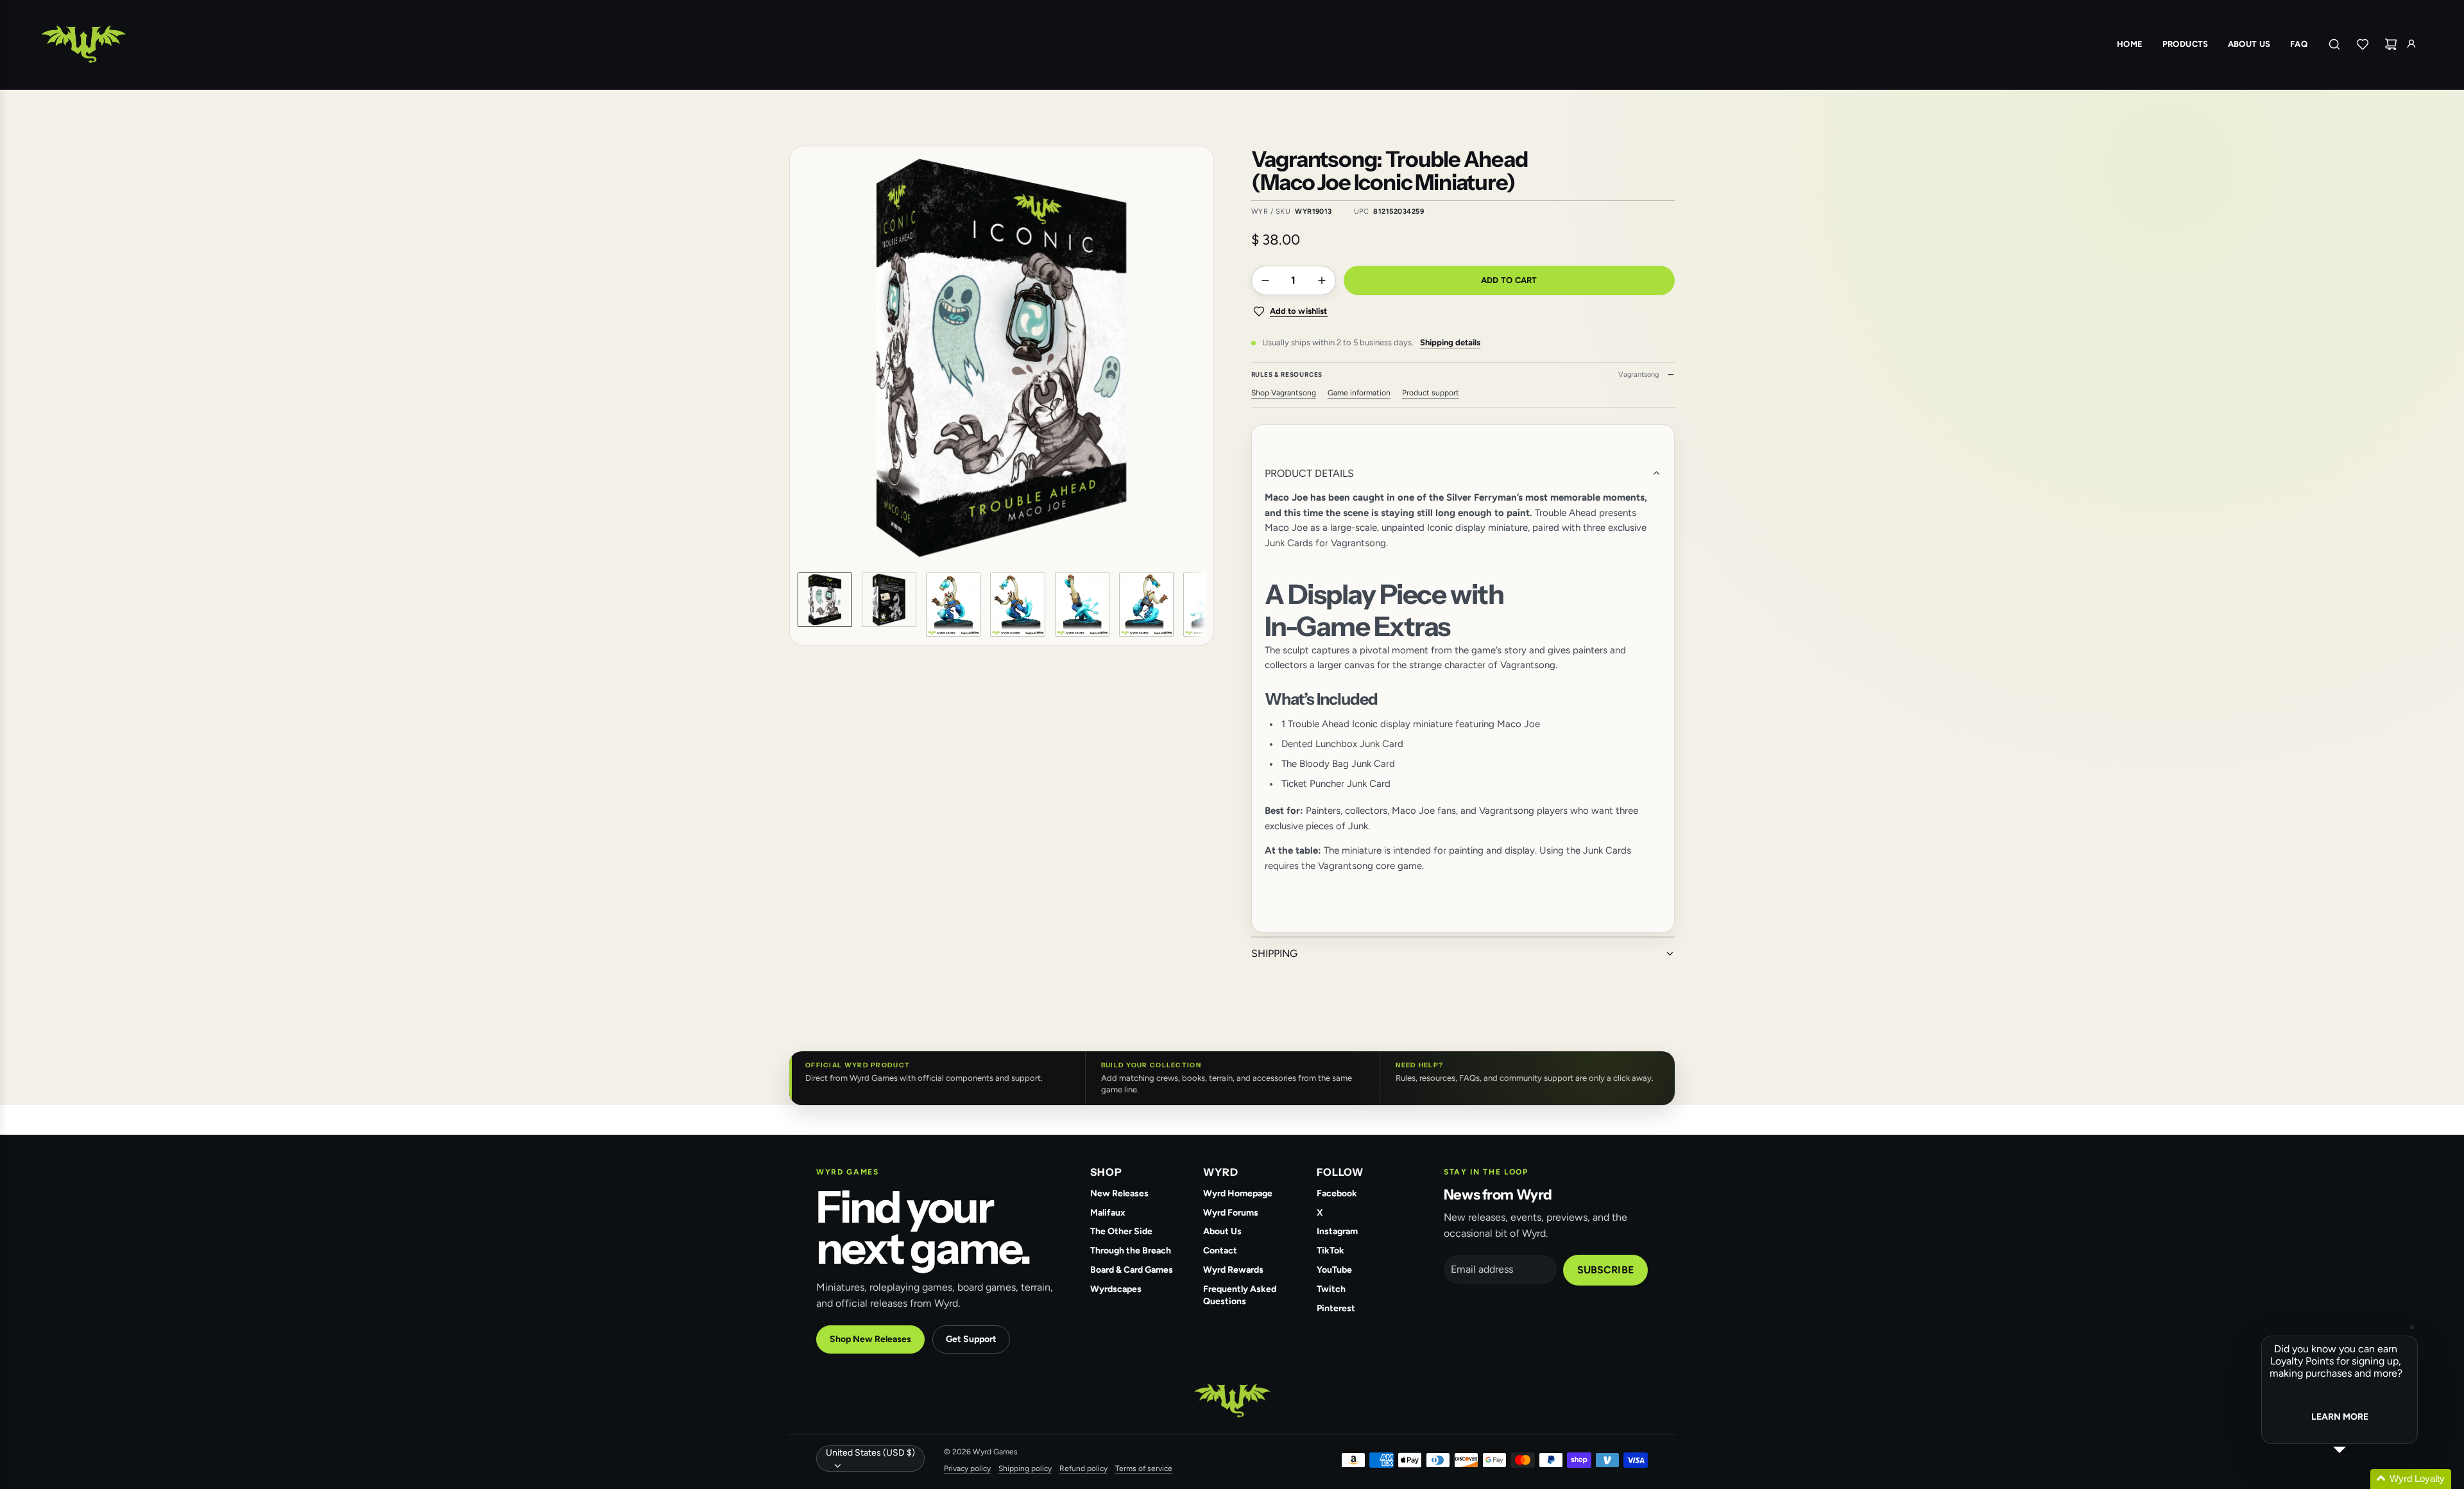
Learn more (2340, 1417)
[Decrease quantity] (1265, 280)
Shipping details (1450, 342)
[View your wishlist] (2363, 44)
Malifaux (1108, 1213)
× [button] (2412, 1327)
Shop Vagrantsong (1284, 393)
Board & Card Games (1132, 1270)
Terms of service (1144, 1468)
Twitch (1331, 1289)
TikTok (1330, 1251)
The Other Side (1121, 1231)
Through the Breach (1131, 1251)
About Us (1222, 1231)
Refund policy (1083, 1468)
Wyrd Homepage (1238, 1193)
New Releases (1119, 1193)
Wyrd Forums (1231, 1213)
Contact (1220, 1251)
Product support (1431, 393)
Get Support (971, 1339)
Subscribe (1605, 1270)
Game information (1359, 393)
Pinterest (1336, 1308)
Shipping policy (1025, 1468)
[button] (808, 358)
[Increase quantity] (1322, 280)
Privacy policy (967, 1468)
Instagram (1337, 1231)
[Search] (2334, 44)
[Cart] (2391, 44)
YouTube (1334, 1270)
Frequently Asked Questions (1240, 1295)
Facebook (1337, 1193)
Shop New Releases (870, 1339)
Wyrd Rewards (1233, 1270)
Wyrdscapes (1116, 1289)
